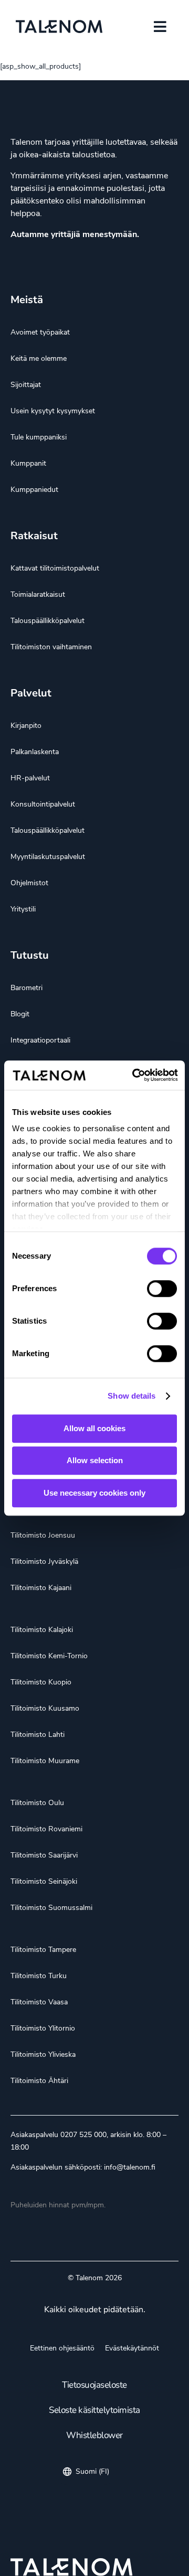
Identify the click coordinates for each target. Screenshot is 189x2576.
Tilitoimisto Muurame (45, 1761)
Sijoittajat (26, 385)
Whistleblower (94, 2435)
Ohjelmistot (29, 883)
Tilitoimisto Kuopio (41, 1682)
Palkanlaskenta (35, 752)
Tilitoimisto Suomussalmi (51, 1908)
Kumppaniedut (34, 490)
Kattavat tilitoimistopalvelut (55, 568)
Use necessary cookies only (94, 1493)
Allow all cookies (94, 1428)
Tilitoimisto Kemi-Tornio (49, 1656)
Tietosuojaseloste (94, 2385)
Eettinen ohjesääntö (62, 2348)
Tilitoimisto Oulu (37, 1803)
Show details (132, 1396)
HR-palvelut (30, 778)
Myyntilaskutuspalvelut (48, 857)
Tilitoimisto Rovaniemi (46, 1829)
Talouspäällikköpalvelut (48, 621)
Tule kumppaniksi (39, 437)
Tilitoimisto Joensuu (43, 1535)
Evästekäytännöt (132, 2348)
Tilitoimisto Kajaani (41, 1588)
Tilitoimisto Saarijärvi (44, 1855)
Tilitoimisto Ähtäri (39, 2081)
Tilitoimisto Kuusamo (45, 1708)
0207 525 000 (83, 2135)
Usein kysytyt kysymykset (53, 411)
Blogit (20, 1014)
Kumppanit (28, 463)
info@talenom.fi (130, 2167)
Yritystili (23, 909)
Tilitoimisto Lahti (38, 1735)
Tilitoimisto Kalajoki (42, 1630)
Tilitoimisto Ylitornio (43, 2028)
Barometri (27, 988)
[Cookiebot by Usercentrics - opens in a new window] (134, 1075)
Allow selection (95, 1460)
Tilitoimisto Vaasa (39, 2002)
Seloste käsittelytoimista (94, 2410)
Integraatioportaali (40, 1040)
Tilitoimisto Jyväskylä (44, 1561)
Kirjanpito (26, 726)
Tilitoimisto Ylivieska (43, 2054)
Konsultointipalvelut (43, 804)
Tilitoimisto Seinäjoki (44, 1881)
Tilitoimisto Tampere (43, 1950)
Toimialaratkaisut (38, 594)
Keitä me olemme (39, 358)
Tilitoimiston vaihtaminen (51, 647)
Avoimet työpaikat (40, 332)
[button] (160, 26)
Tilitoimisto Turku (39, 1976)
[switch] (162, 1289)
